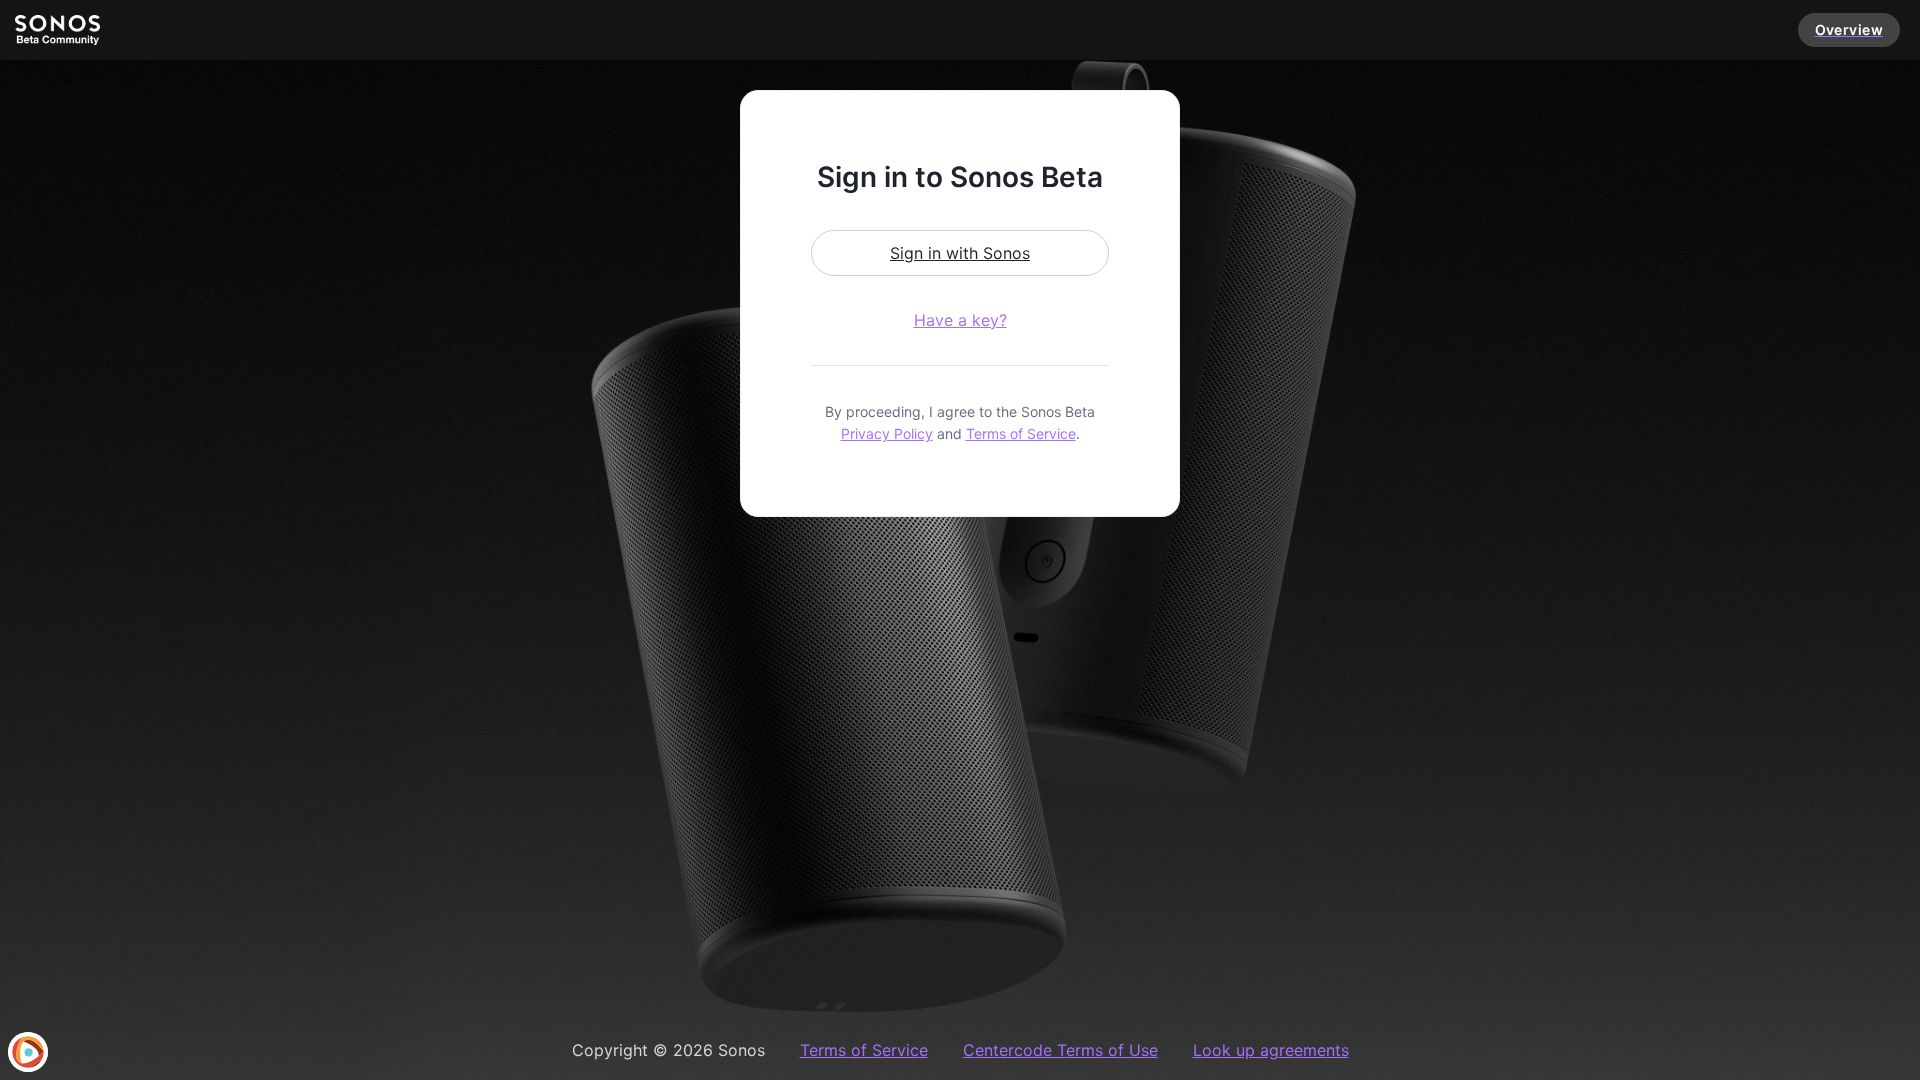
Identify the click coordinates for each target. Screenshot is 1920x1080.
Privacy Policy (887, 433)
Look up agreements (1271, 1050)
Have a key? (960, 320)
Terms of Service (1021, 433)
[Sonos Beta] (57, 30)
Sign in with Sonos (960, 253)
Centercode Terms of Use (1060, 1050)
